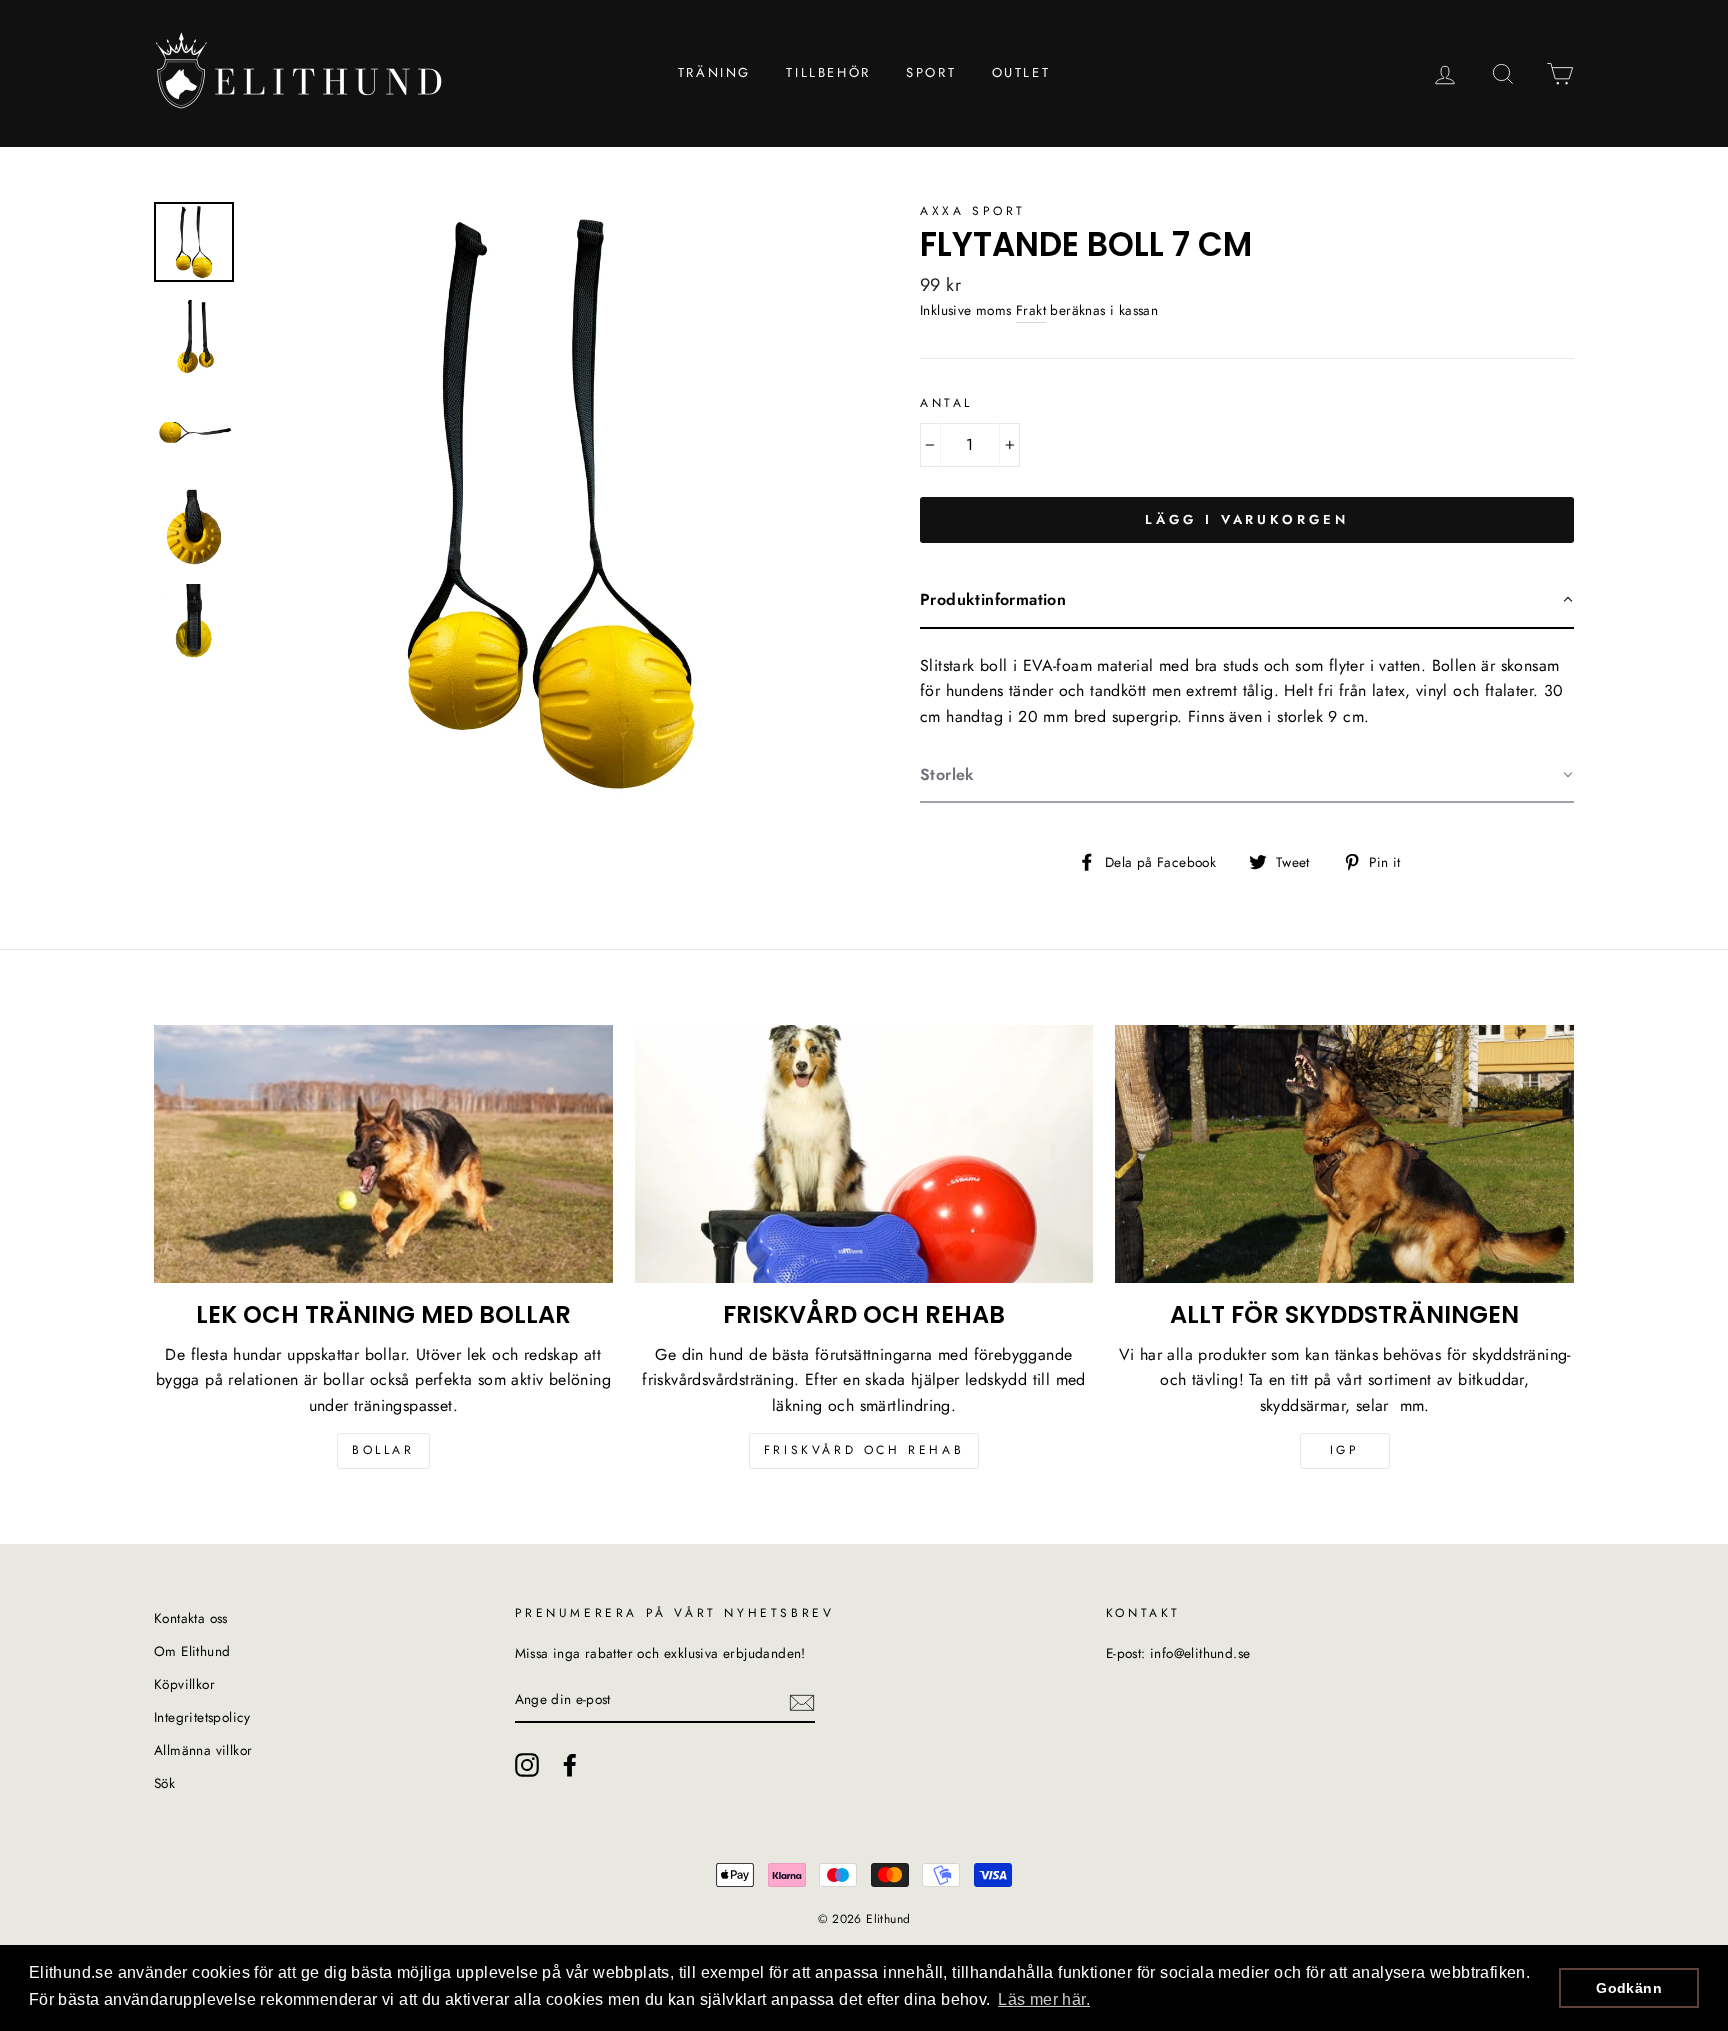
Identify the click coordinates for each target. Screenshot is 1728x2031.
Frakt (1031, 310)
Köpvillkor (184, 1684)
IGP (1345, 1450)
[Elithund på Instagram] (527, 1765)
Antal (946, 403)
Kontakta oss (191, 1618)
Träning (714, 72)
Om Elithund (192, 1651)
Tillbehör (828, 72)
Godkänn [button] (1629, 1988)
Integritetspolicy (202, 1717)
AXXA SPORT (973, 211)
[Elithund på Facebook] (570, 1765)
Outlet (1021, 72)
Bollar (383, 1450)
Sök (164, 1783)
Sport (931, 72)
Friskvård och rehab (864, 1450)
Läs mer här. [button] (1044, 1999)
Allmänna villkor (203, 1750)
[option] (551, 504)
